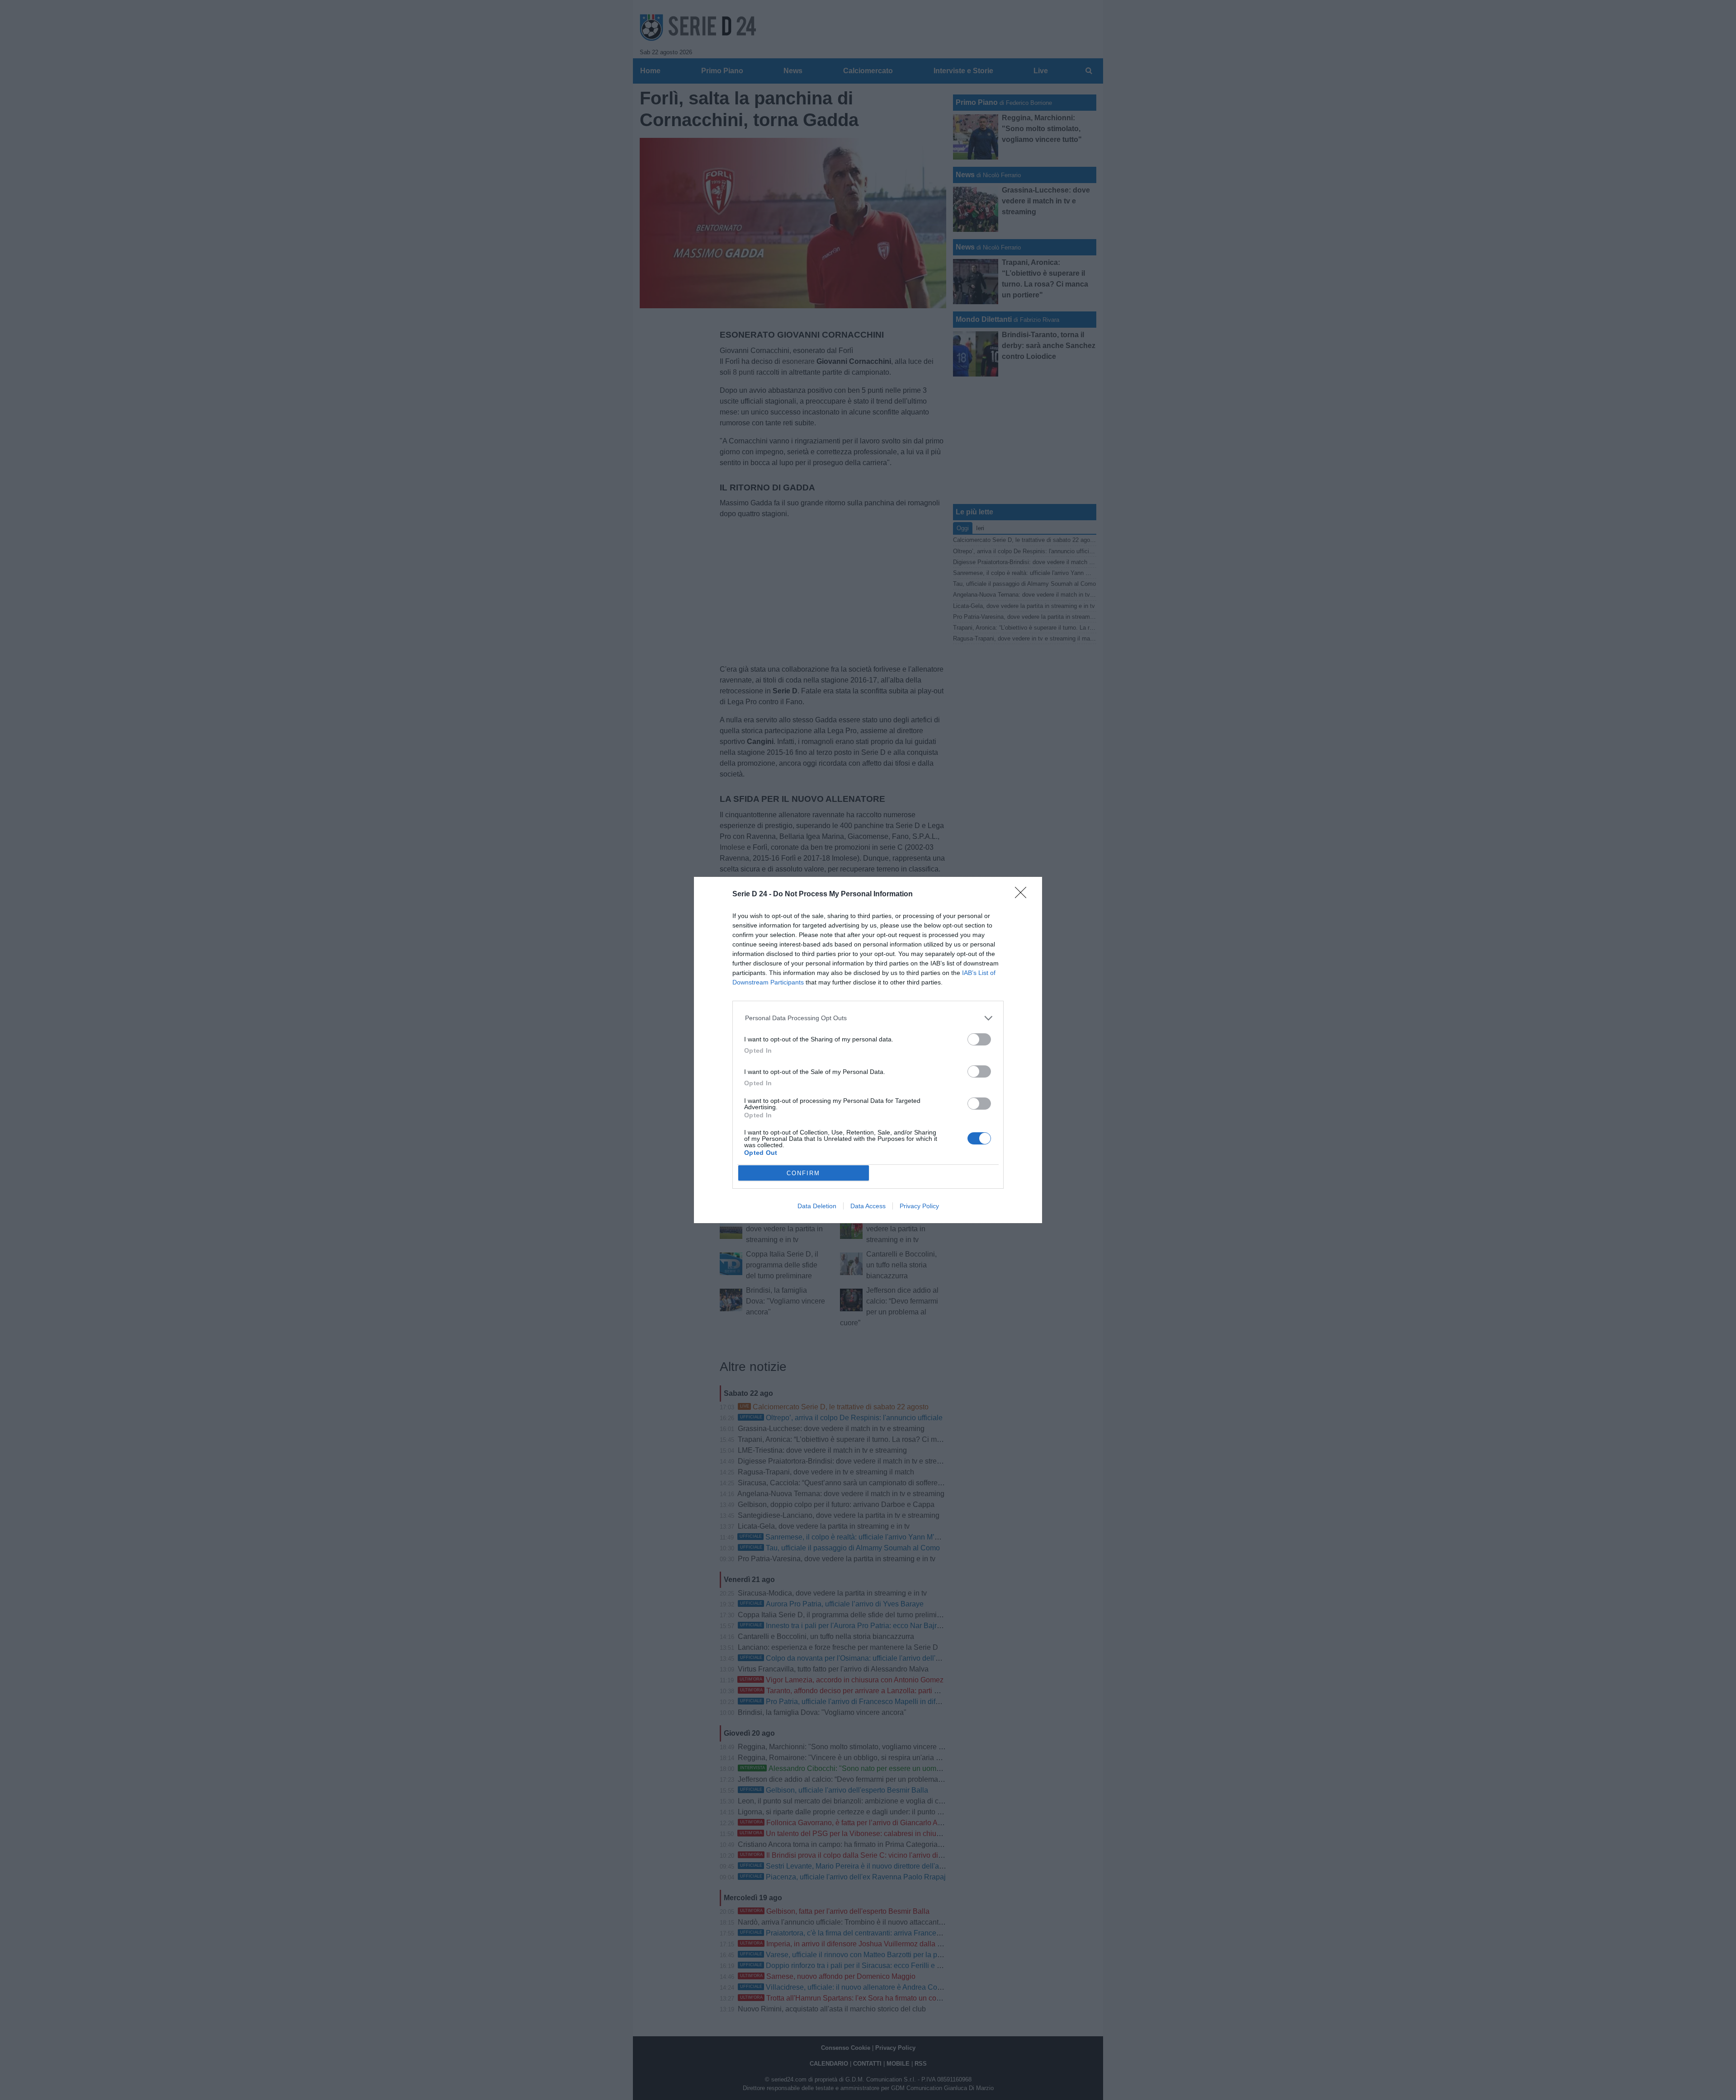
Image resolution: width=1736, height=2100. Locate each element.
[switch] (979, 1039)
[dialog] (868, 1050)
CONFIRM (803, 1173)
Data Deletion (817, 1206)
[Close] (1024, 895)
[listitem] (868, 1018)
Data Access (868, 1206)
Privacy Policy (919, 1206)
